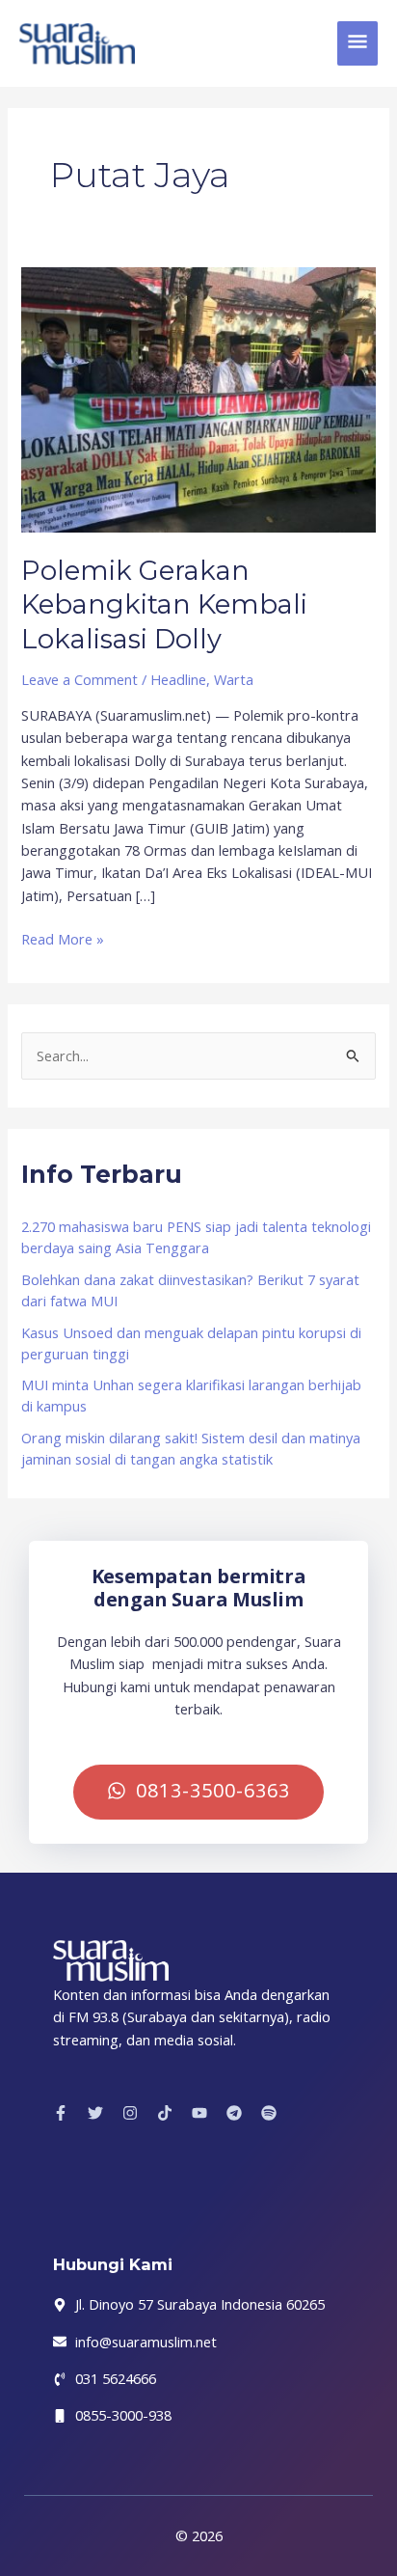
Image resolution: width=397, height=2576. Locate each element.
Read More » (63, 938)
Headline (178, 679)
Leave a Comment (79, 679)
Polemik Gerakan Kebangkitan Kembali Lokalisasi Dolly (164, 605)
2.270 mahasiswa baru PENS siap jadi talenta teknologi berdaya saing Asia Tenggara (196, 1237)
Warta (234, 679)
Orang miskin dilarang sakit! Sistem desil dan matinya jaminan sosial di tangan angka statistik (191, 1448)
